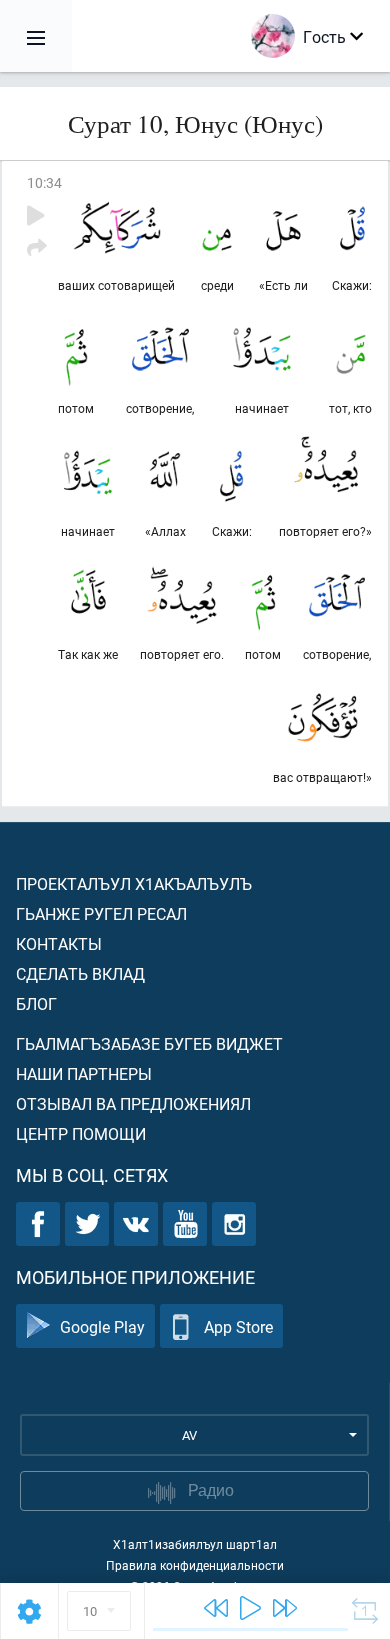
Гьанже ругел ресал (101, 913)
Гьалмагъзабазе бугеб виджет (149, 1043)
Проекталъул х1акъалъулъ (134, 883)
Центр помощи (81, 1133)
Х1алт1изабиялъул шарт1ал (195, 1544)
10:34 (44, 182)
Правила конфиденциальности (195, 1565)
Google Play (102, 1326)
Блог (36, 1003)
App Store (238, 1326)
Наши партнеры (84, 1073)
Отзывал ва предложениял (133, 1103)
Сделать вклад (80, 973)
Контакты (59, 943)
